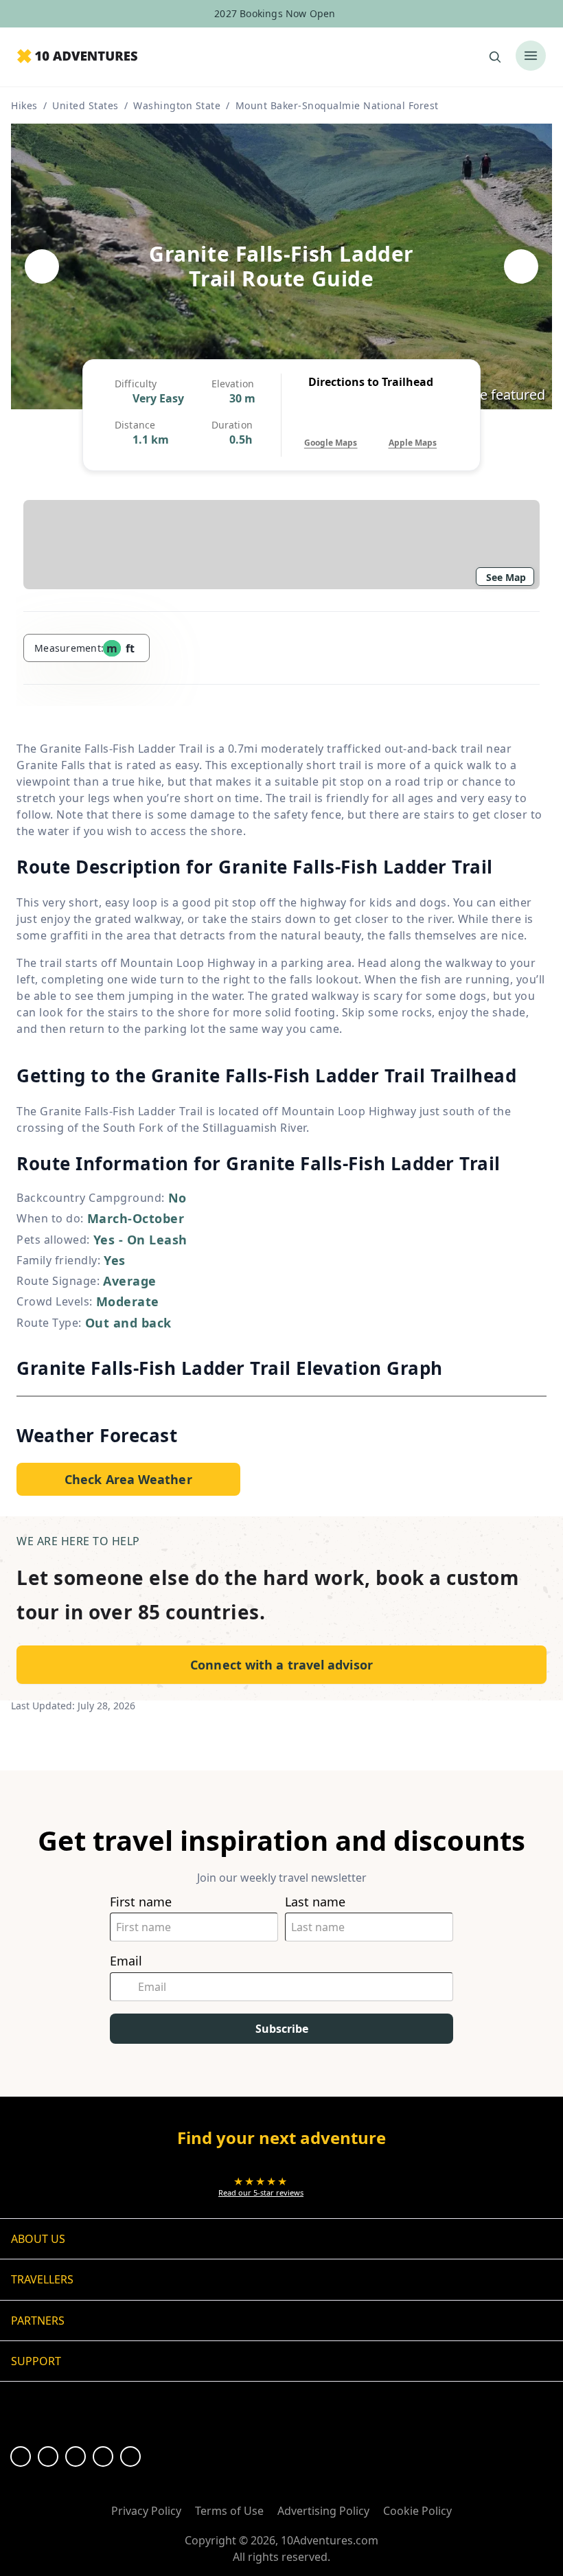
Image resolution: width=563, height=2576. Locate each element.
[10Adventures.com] (77, 57)
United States (85, 105)
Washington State (177, 105)
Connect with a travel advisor (281, 1665)
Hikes (24, 105)
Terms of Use (229, 2511)
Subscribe (282, 2029)
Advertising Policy (323, 2511)
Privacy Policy (146, 2511)
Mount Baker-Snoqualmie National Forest (337, 105)
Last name (315, 1902)
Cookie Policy (417, 2511)
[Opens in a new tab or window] (21, 2457)
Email (126, 1961)
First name (141, 1902)
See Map (506, 577)
